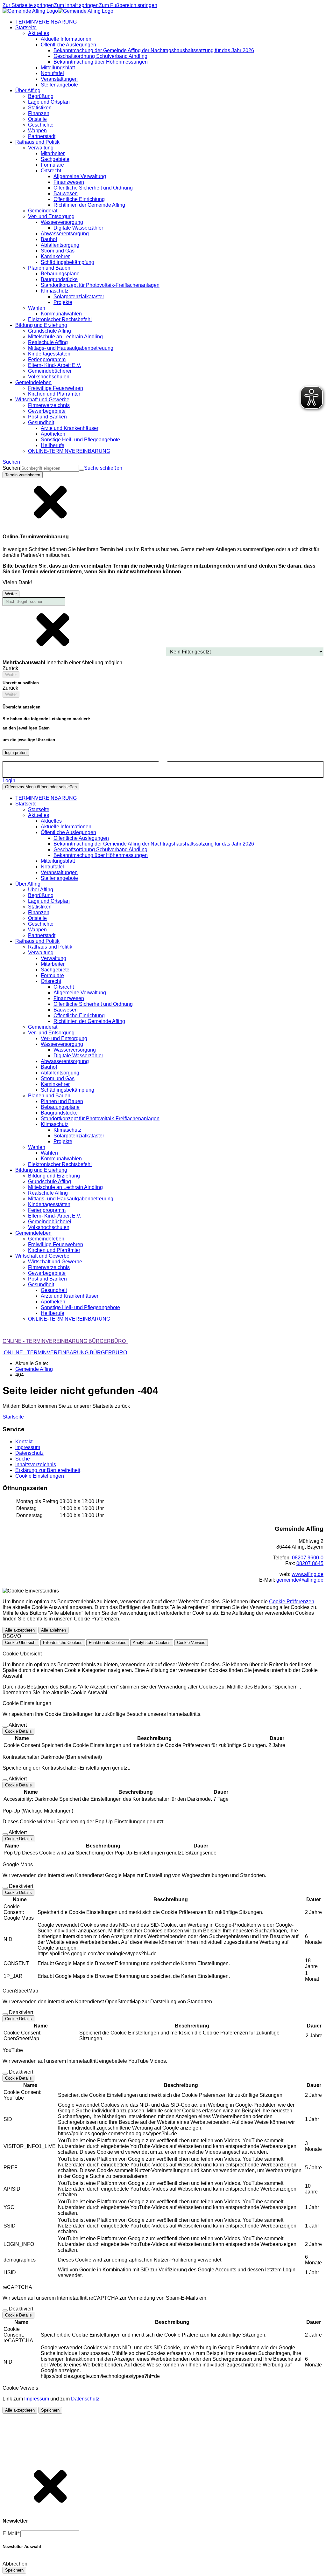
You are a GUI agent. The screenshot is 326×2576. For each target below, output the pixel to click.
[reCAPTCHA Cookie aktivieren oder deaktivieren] (5, 2310)
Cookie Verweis (191, 1643)
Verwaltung (53, 958)
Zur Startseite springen (28, 5)
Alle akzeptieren (20, 1630)
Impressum (37, 2399)
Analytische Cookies (152, 1643)
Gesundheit (54, 1290)
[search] (50, 468)
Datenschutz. (86, 2399)
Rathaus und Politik (50, 947)
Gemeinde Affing (34, 1369)
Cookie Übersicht (21, 1643)
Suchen (11, 468)
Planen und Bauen (62, 1101)
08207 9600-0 (308, 1558)
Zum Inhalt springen (76, 5)
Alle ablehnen (53, 1630)
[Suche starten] (81, 470)
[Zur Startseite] (58, 11)
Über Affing (41, 890)
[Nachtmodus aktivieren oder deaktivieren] (163, 764)
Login (9, 780)
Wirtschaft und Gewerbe (55, 1262)
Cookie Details (18, 1731)
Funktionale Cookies (108, 1643)
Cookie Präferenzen (292, 1602)
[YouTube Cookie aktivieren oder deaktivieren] (5, 2074)
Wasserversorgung (75, 1050)
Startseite (39, 809)
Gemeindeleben (46, 1239)
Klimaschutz (67, 1130)
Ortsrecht (64, 987)
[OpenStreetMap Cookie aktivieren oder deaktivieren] (5, 2014)
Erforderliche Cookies (63, 1643)
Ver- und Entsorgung (64, 1038)
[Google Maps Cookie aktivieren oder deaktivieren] (5, 1888)
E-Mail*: (11, 2534)
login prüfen (16, 753)
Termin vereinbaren (23, 475)
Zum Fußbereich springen (128, 5)
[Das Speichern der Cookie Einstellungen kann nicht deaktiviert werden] (5, 1727)
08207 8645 (310, 1563)
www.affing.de (308, 1574)
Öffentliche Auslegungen (81, 838)
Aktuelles (51, 821)
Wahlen (49, 1153)
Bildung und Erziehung (54, 1176)
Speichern (50, 2410)
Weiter (11, 594)
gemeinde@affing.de (300, 1580)
